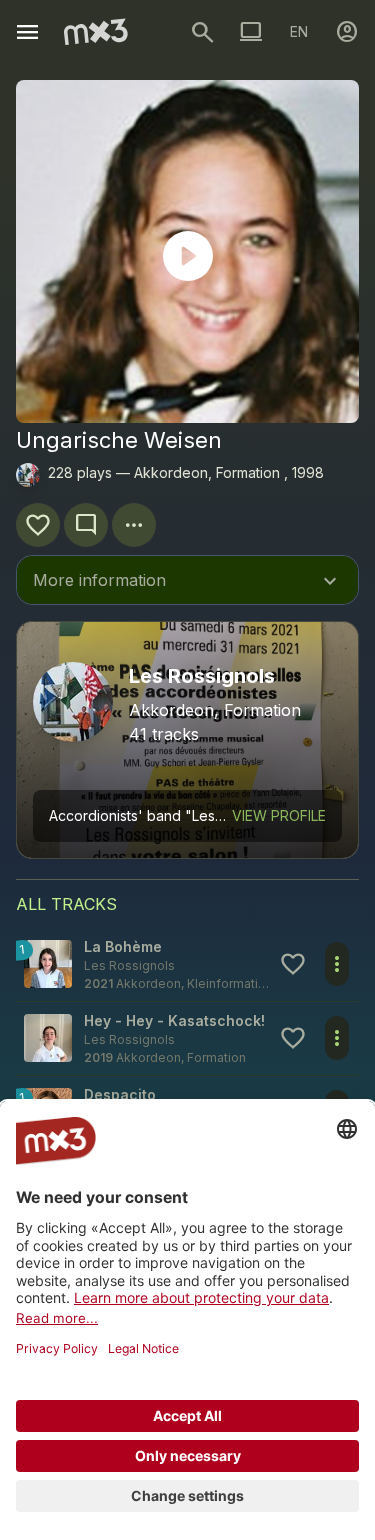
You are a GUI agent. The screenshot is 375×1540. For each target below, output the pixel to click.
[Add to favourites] (38, 525)
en (299, 31)
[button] (187, 964)
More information (187, 582)
